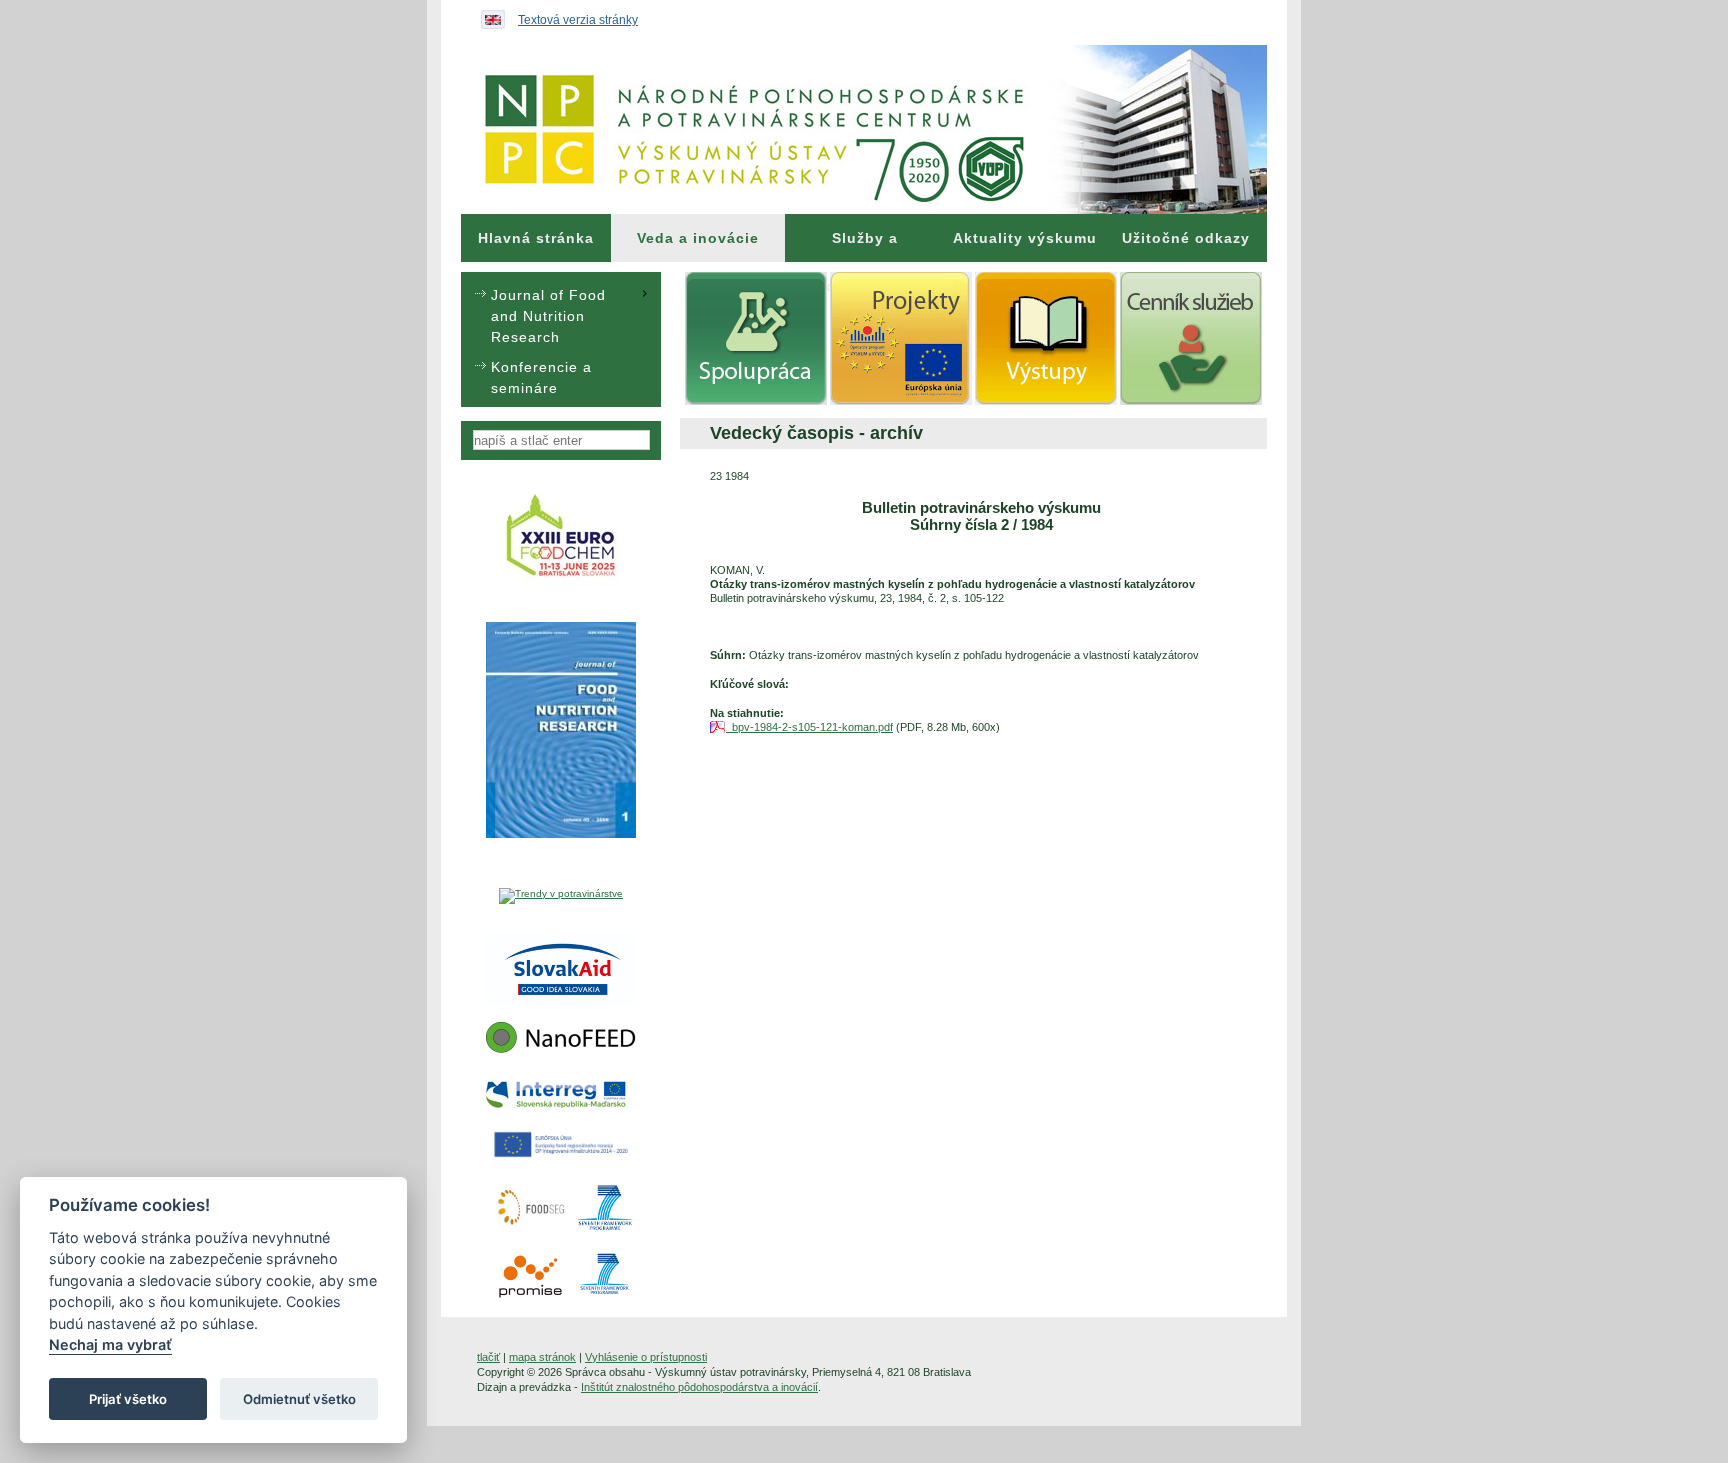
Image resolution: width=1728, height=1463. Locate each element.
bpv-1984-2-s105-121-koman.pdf (809, 727)
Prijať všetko (128, 1399)
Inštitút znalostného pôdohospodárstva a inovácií (699, 1387)
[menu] (561, 339)
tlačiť (488, 1357)
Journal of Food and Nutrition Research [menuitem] (548, 316)
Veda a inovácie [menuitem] (698, 238)
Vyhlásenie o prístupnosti (646, 1357)
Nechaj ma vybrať (110, 1345)
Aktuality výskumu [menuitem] (1025, 238)
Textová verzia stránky (578, 20)
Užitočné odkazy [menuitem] (1186, 238)
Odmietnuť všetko (299, 1399)
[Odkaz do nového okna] (561, 586)
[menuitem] (536, 238)
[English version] (488, 15)
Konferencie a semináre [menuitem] (541, 377)
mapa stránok (542, 1357)
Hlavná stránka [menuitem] (536, 238)
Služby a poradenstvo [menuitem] (865, 246)
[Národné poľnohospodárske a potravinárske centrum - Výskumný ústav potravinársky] (864, 129)
